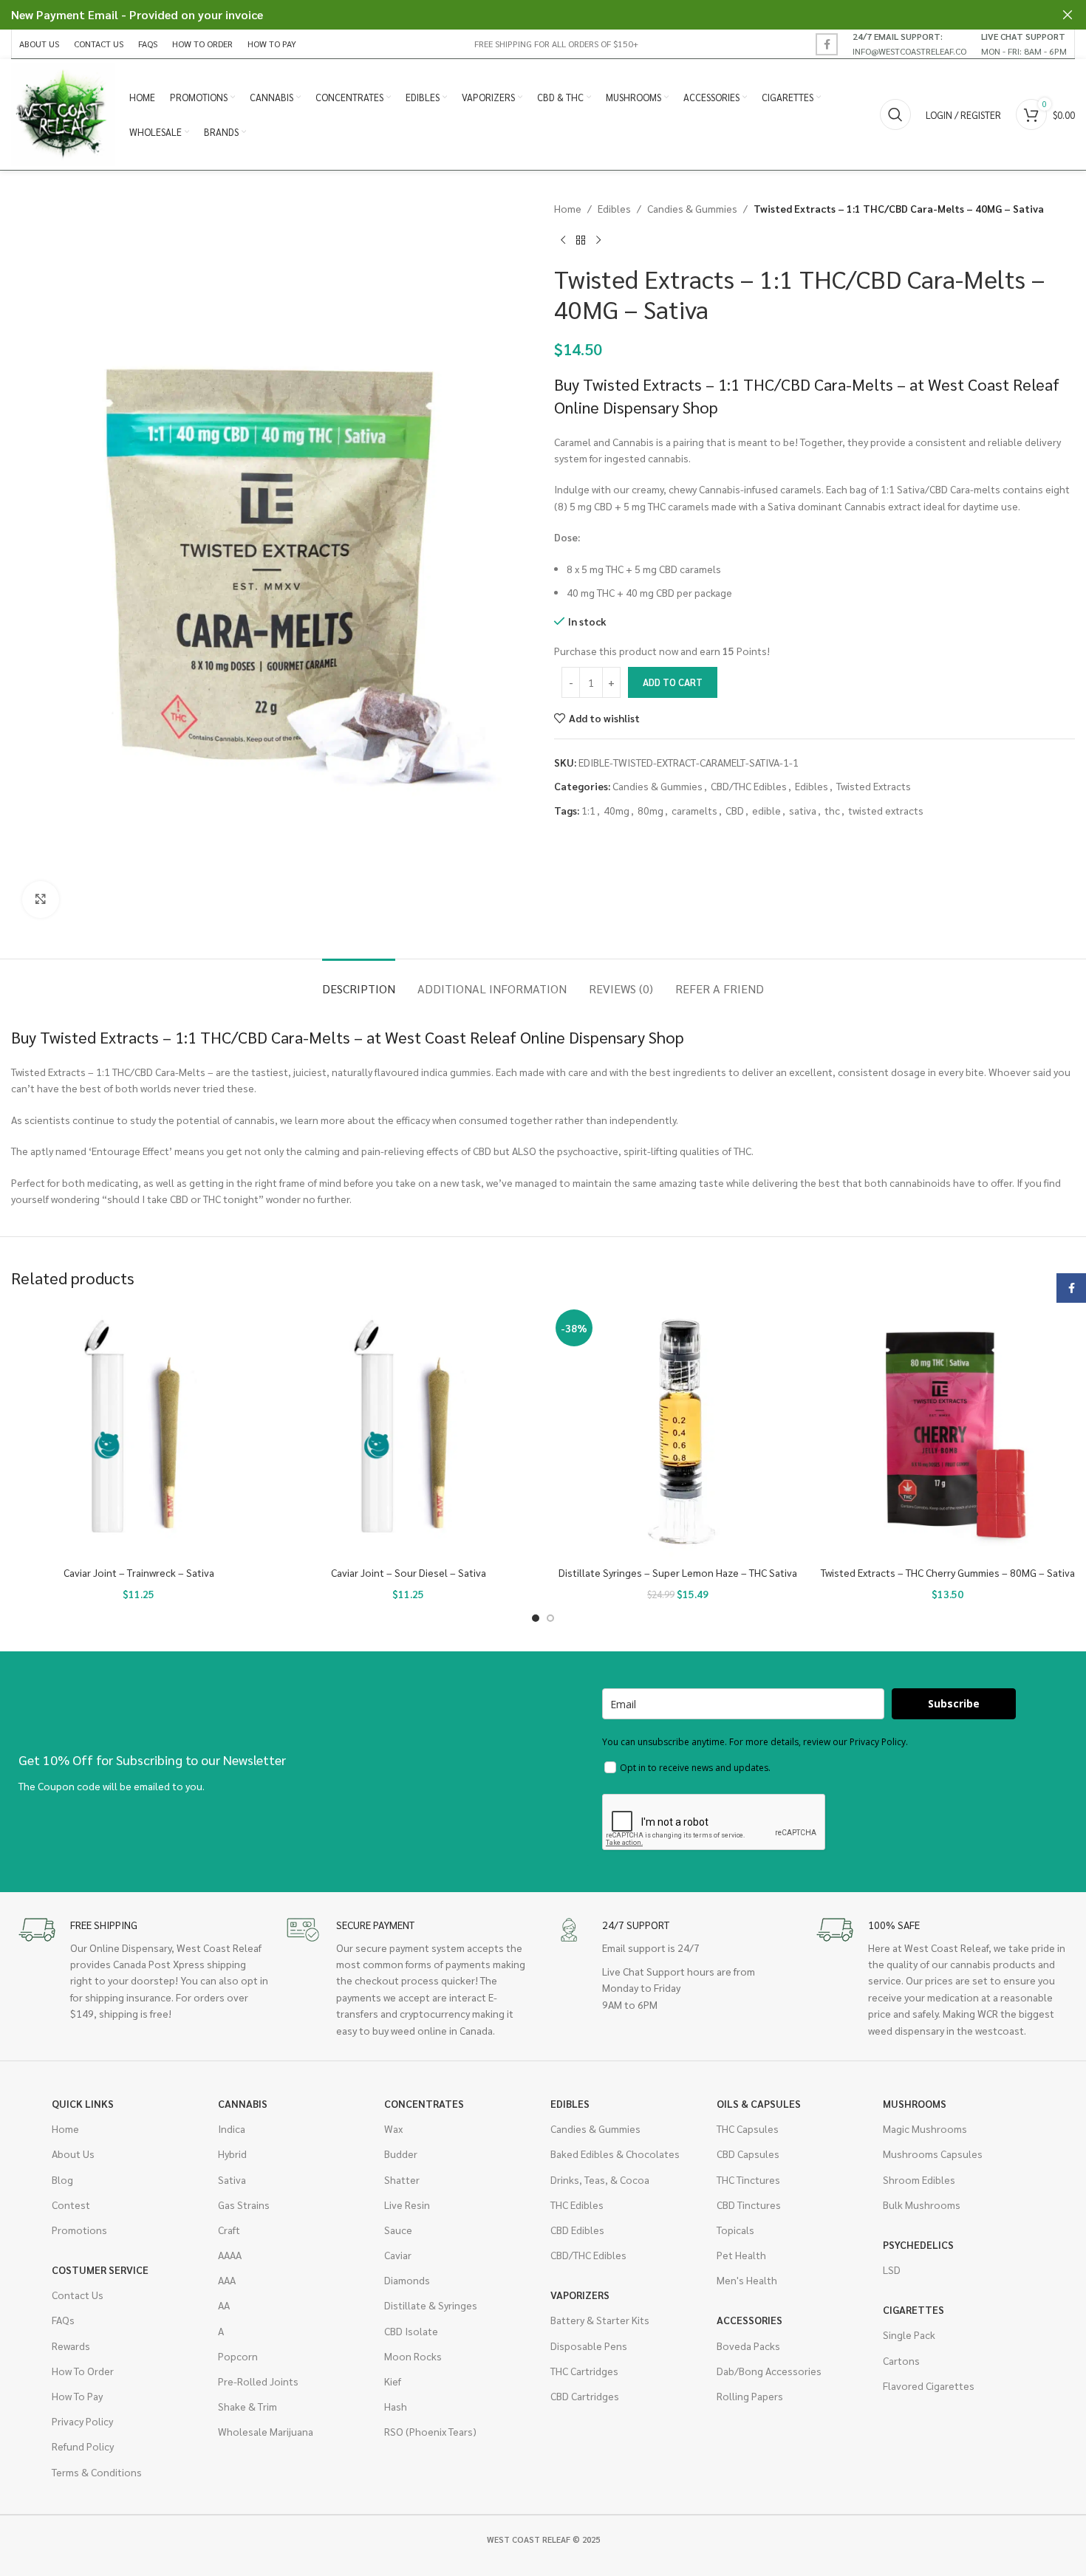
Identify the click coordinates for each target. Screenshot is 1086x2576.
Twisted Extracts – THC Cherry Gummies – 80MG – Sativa (948, 1572)
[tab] (359, 981)
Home (568, 208)
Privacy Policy (82, 2421)
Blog (62, 2179)
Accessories (749, 2320)
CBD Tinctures (749, 2205)
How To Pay (77, 2396)
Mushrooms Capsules (933, 2154)
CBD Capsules (748, 2154)
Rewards (71, 2346)
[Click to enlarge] (41, 900)
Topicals (735, 2230)
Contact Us (78, 2295)
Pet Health (741, 2255)
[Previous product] (563, 240)
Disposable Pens (589, 2346)
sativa (803, 810)
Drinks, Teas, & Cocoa (600, 2179)
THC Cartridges (584, 2371)
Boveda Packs (748, 2346)
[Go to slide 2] (550, 1618)
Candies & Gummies (692, 208)
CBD (735, 810)
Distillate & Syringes (431, 2305)
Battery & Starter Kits (600, 2320)
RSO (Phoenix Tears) (430, 2431)
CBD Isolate (411, 2331)
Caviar (398, 2255)
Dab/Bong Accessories (769, 2371)
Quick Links (83, 2103)
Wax (393, 2128)
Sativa (232, 2179)
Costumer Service (100, 2270)
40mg (617, 810)
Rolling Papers (750, 2396)
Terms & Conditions (97, 2472)
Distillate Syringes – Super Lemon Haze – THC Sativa (678, 1572)
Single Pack (909, 2334)
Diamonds (407, 2280)
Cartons (901, 2360)
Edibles (614, 208)
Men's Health (747, 2280)
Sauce (398, 2230)
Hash (396, 2406)
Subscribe (954, 1703)
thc (832, 810)
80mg (650, 810)
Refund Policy (83, 2446)
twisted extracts (886, 810)
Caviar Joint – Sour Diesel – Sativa (409, 1572)
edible (766, 810)
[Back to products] (581, 240)
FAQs (63, 2320)
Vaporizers (580, 2295)
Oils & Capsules (759, 2103)
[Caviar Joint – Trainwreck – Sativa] (139, 1432)
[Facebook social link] (827, 44)
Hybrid (232, 2154)
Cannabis (243, 2103)
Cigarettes (913, 2309)
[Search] (895, 114)
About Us (73, 2154)
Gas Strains (244, 2205)
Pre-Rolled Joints (258, 2381)
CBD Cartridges (585, 2396)
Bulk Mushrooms (922, 2205)
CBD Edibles (577, 2230)
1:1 (588, 810)
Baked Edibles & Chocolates (615, 2154)
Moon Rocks (413, 2356)
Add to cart (673, 682)
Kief (393, 2381)
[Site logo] (63, 113)
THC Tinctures (748, 2179)
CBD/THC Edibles (749, 786)
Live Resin (407, 2205)
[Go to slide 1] (536, 1618)
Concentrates (424, 2103)
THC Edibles (577, 2205)
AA (224, 2305)
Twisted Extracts (874, 786)
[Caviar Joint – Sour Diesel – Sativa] (408, 1432)
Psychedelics (918, 2244)
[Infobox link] (909, 44)
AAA (227, 2280)
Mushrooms (915, 2103)
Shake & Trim (247, 2406)
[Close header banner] (1068, 15)
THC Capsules (748, 2128)
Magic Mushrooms (925, 2128)
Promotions (79, 2230)
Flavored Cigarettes (929, 2385)
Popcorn (238, 2356)
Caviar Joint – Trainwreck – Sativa (139, 1572)
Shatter (402, 2179)
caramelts (694, 810)
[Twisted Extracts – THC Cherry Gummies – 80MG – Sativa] (947, 1432)
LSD (892, 2270)
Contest (71, 2205)
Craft (229, 2230)
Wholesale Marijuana (266, 2431)
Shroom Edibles (919, 2179)
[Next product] (598, 240)
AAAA (230, 2255)
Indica (232, 2128)
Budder (401, 2154)
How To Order (83, 2371)
